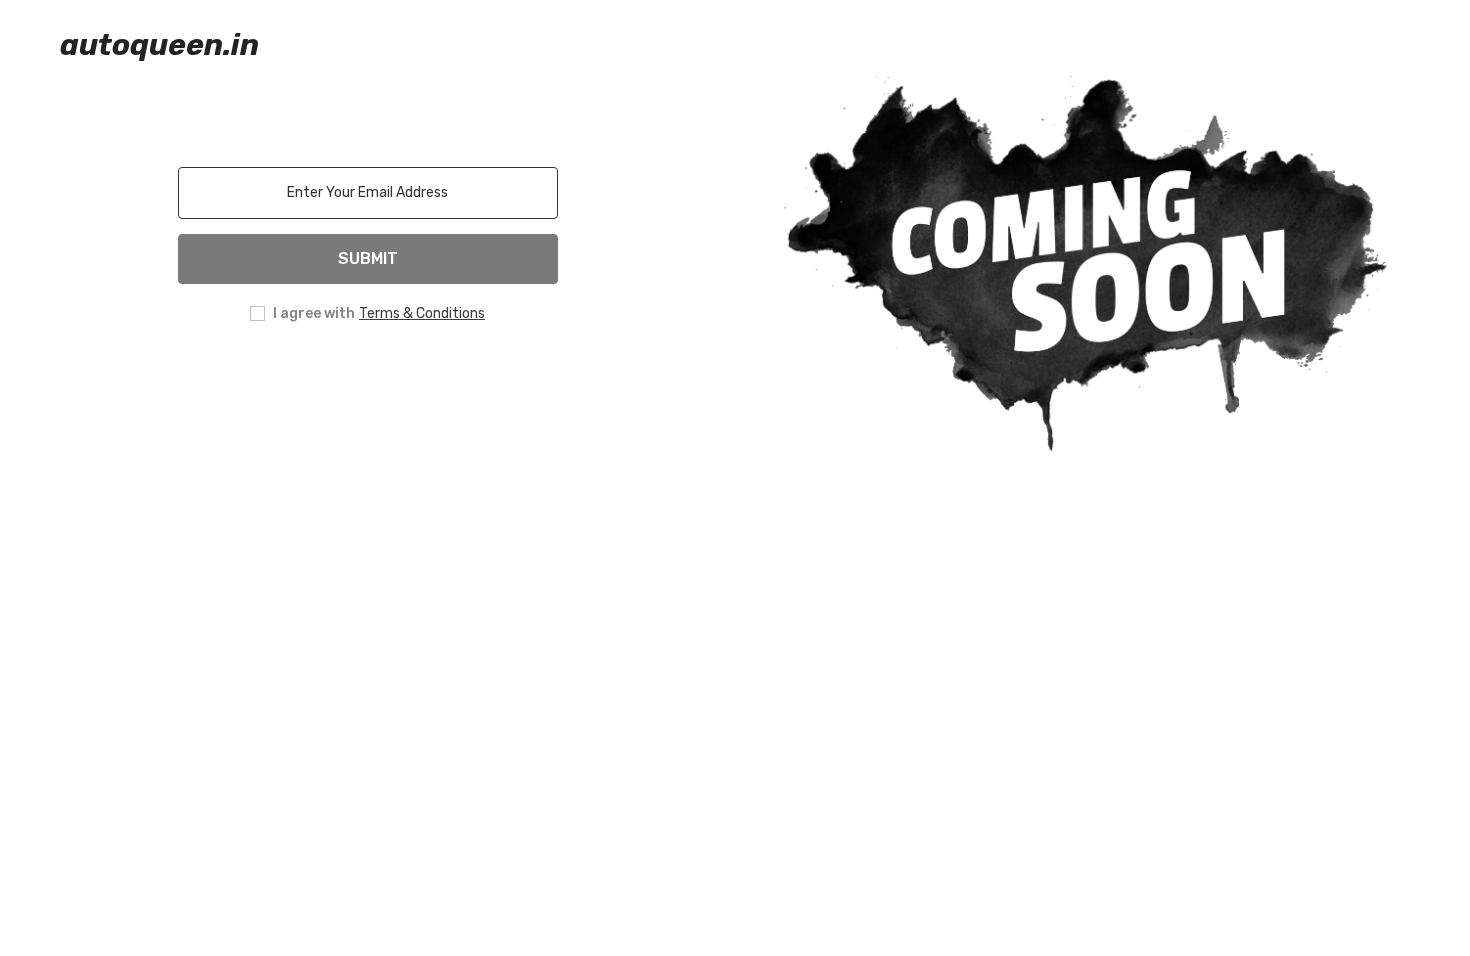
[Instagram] (340, 379)
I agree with (314, 313)
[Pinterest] (396, 379)
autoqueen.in (159, 45)
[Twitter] (452, 379)
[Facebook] (284, 379)
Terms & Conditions (422, 313)
